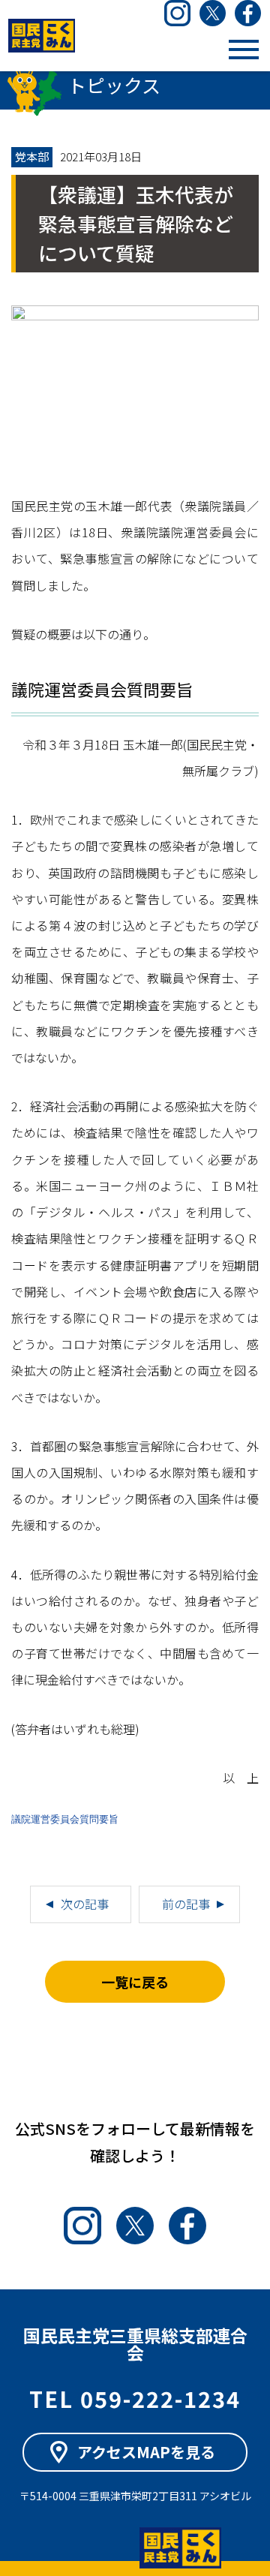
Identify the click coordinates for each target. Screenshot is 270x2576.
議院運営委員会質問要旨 (65, 1820)
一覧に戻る (135, 1982)
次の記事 (85, 1904)
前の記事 (186, 1904)
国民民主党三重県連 (41, 36)
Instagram (177, 13)
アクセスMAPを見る (146, 2452)
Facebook (248, 13)
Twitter (213, 13)
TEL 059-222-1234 (135, 2398)
